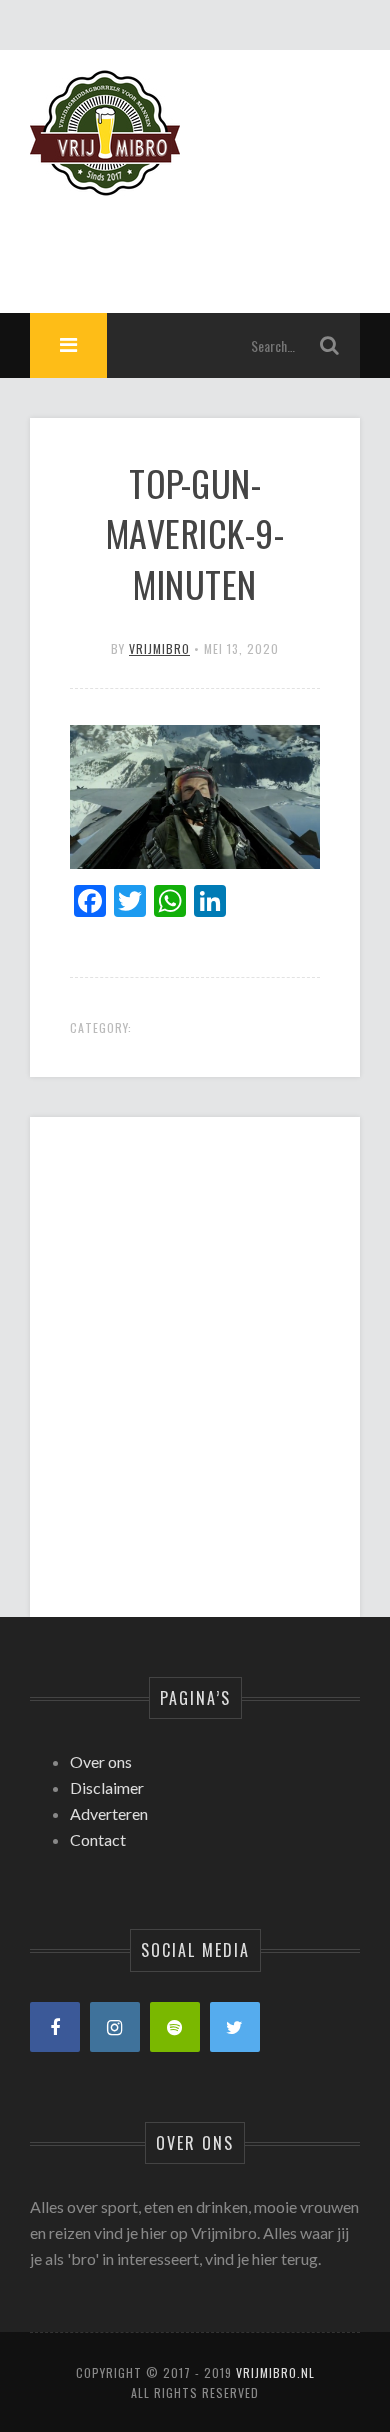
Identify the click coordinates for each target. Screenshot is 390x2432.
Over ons (101, 1761)
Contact (98, 1839)
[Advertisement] (195, 1350)
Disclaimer (107, 1787)
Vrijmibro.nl (275, 2372)
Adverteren (109, 1813)
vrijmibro (159, 648)
